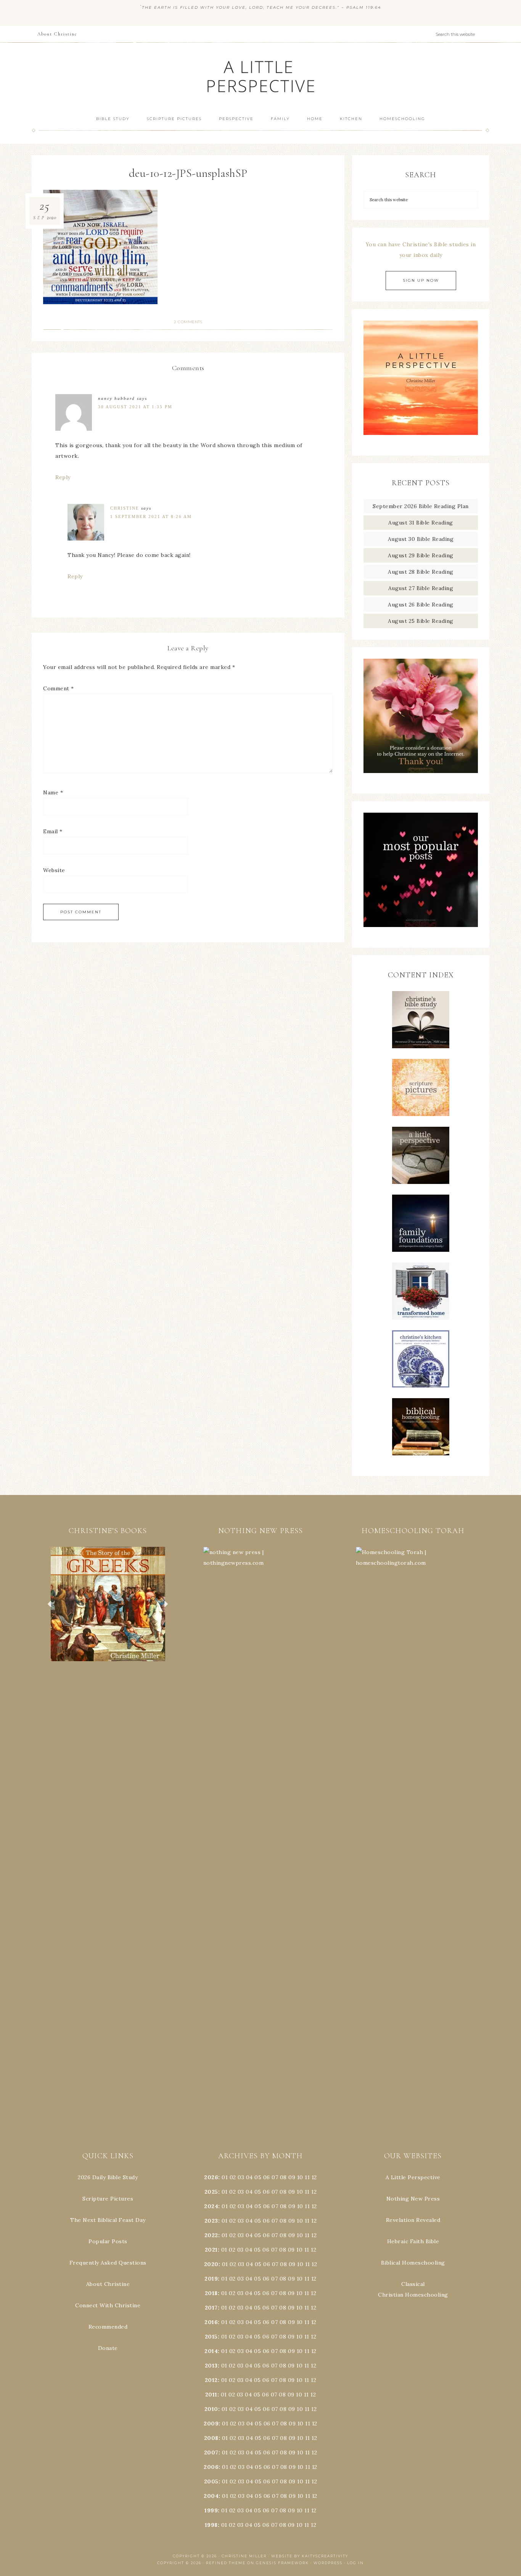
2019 (211, 2279)
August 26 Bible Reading (421, 605)
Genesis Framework (282, 2563)
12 (314, 2192)
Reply (63, 477)
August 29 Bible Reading (421, 555)
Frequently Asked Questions (108, 2263)
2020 (211, 2264)
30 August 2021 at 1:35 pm (135, 407)
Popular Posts (108, 2241)
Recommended (108, 2327)
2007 (211, 2452)
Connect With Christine (108, 2305)
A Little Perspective (260, 76)
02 (233, 2177)
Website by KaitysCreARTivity (310, 2556)
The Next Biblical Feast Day (108, 2220)
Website (54, 870)
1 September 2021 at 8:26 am (151, 516)
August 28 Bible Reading (421, 572)
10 (300, 2192)
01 (225, 2177)
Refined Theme (226, 2563)
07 (275, 2177)
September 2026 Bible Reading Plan (421, 506)
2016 (211, 2322)
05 (258, 2177)
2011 (211, 2395)
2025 (211, 2192)
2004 (211, 2496)
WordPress (328, 2563)
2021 (211, 2250)
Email (53, 831)
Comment (59, 688)
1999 (211, 2510)
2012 (211, 2380)
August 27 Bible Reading (421, 588)
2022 (211, 2235)
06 (267, 2177)
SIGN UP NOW (421, 280)
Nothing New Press (413, 2199)
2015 (211, 2337)
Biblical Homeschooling (413, 2263)
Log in (355, 2563)
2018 (211, 2293)
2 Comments (188, 322)
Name (53, 792)
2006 (211, 2467)
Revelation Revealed (413, 2220)
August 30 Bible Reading (421, 539)
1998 (211, 2525)
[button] (108, 1604)
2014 (211, 2351)
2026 (211, 2177)
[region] (108, 1604)
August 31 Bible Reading (421, 523)
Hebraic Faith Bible (413, 2241)
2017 (211, 2308)
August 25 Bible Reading (421, 621)
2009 (211, 2424)
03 (241, 2177)
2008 (211, 2438)
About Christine (108, 2284)
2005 (211, 2481)
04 (249, 2177)
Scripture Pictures (108, 2199)
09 (292, 2192)
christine (125, 508)
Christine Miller (244, 2556)
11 (307, 2192)
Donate (108, 2348)
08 (283, 2177)
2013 (211, 2366)
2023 (211, 2221)
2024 (211, 2206)
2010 (211, 2409)
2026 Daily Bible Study (108, 2177)
